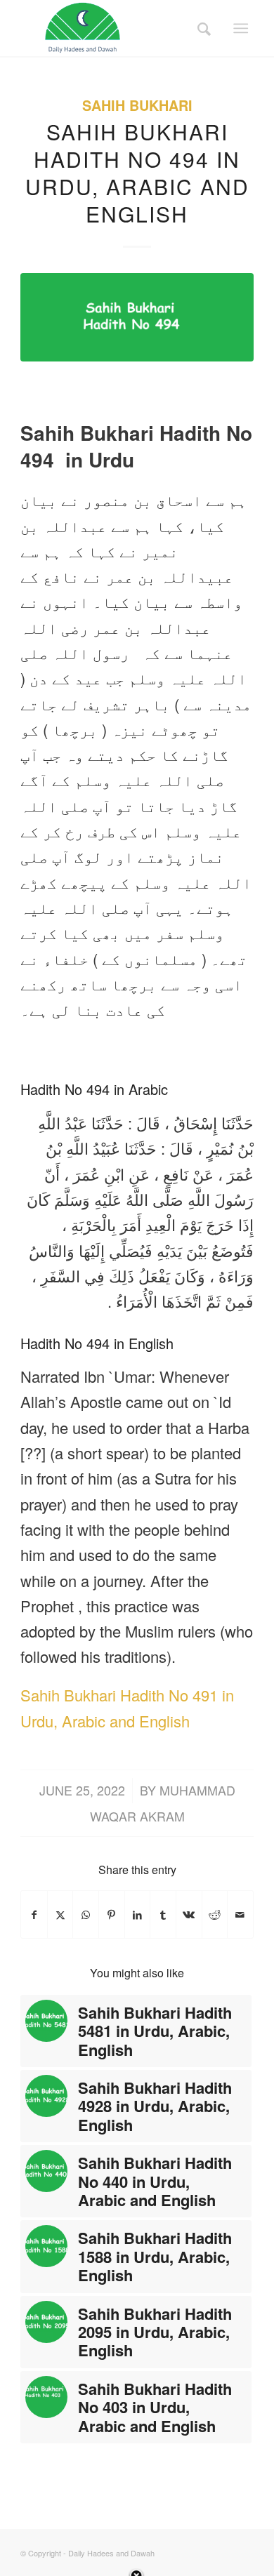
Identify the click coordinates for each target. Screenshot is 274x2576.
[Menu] (241, 28)
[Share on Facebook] (34, 1914)
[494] (137, 317)
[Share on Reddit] (215, 1914)
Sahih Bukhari (137, 105)
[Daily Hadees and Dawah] (113, 28)
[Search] (200, 28)
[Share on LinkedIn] (138, 1914)
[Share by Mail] (240, 1914)
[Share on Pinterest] (112, 1914)
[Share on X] (60, 1914)
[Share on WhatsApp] (86, 1914)
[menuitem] (200, 28)
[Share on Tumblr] (163, 1914)
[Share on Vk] (189, 1914)
